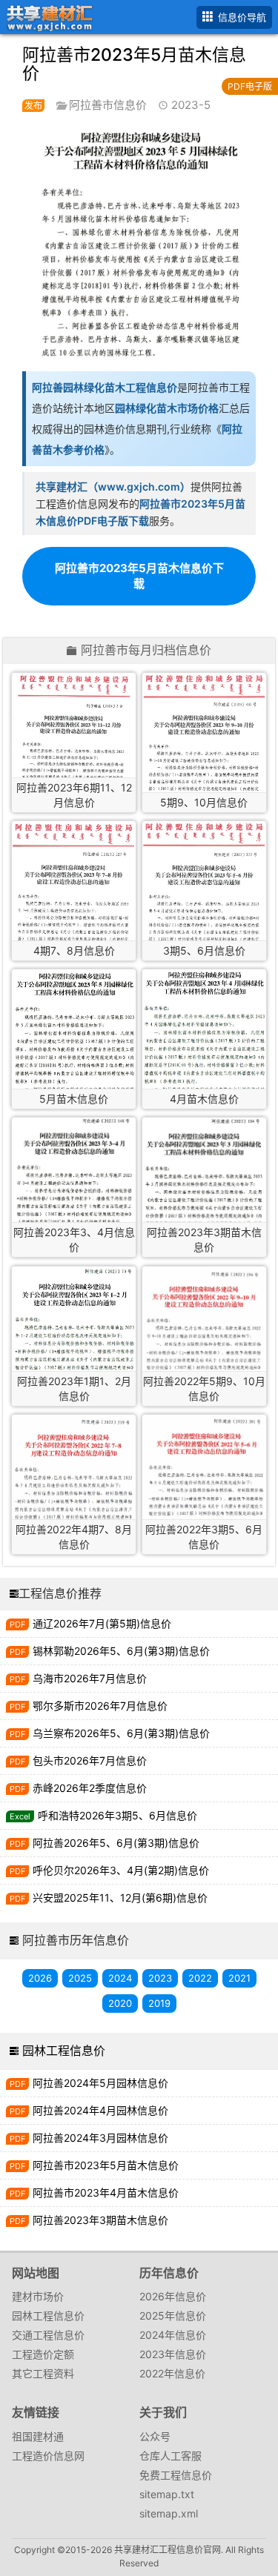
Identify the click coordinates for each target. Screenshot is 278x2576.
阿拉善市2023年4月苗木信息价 (106, 2192)
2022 (200, 1978)
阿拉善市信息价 (108, 105)
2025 (80, 1978)
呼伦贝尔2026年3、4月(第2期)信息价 (121, 1870)
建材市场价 (38, 2296)
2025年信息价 (173, 2316)
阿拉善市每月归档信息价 (146, 651)
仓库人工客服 (171, 2456)
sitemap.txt (167, 2494)
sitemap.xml (169, 2513)
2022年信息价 (172, 2373)
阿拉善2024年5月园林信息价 (100, 2083)
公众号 (155, 2436)
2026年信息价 (173, 2296)
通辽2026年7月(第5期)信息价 (102, 1623)
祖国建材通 (38, 2436)
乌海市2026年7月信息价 (90, 1678)
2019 (159, 2003)
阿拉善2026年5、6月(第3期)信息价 (116, 1843)
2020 (120, 2003)
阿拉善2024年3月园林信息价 (100, 2138)
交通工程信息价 (48, 2335)
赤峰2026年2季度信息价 (90, 1788)
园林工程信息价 (64, 2051)
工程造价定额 (43, 2354)
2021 (239, 1978)
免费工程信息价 (176, 2475)
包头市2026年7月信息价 (90, 1760)
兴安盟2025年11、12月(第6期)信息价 (120, 1898)
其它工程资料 (43, 2373)
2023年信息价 (173, 2354)
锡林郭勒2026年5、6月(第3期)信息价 (121, 1651)
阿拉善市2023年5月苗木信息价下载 (139, 576)
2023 (160, 1978)
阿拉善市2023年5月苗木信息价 (106, 2165)
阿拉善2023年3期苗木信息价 (100, 2220)
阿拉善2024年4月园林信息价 (100, 2110)
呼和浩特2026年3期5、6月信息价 (118, 1815)
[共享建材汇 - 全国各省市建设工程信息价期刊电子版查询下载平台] (47, 16)
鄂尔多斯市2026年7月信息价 (100, 1706)
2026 (40, 1978)
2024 (120, 1978)
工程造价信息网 (48, 2456)
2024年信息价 (173, 2335)
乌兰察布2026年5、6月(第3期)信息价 (121, 1733)
